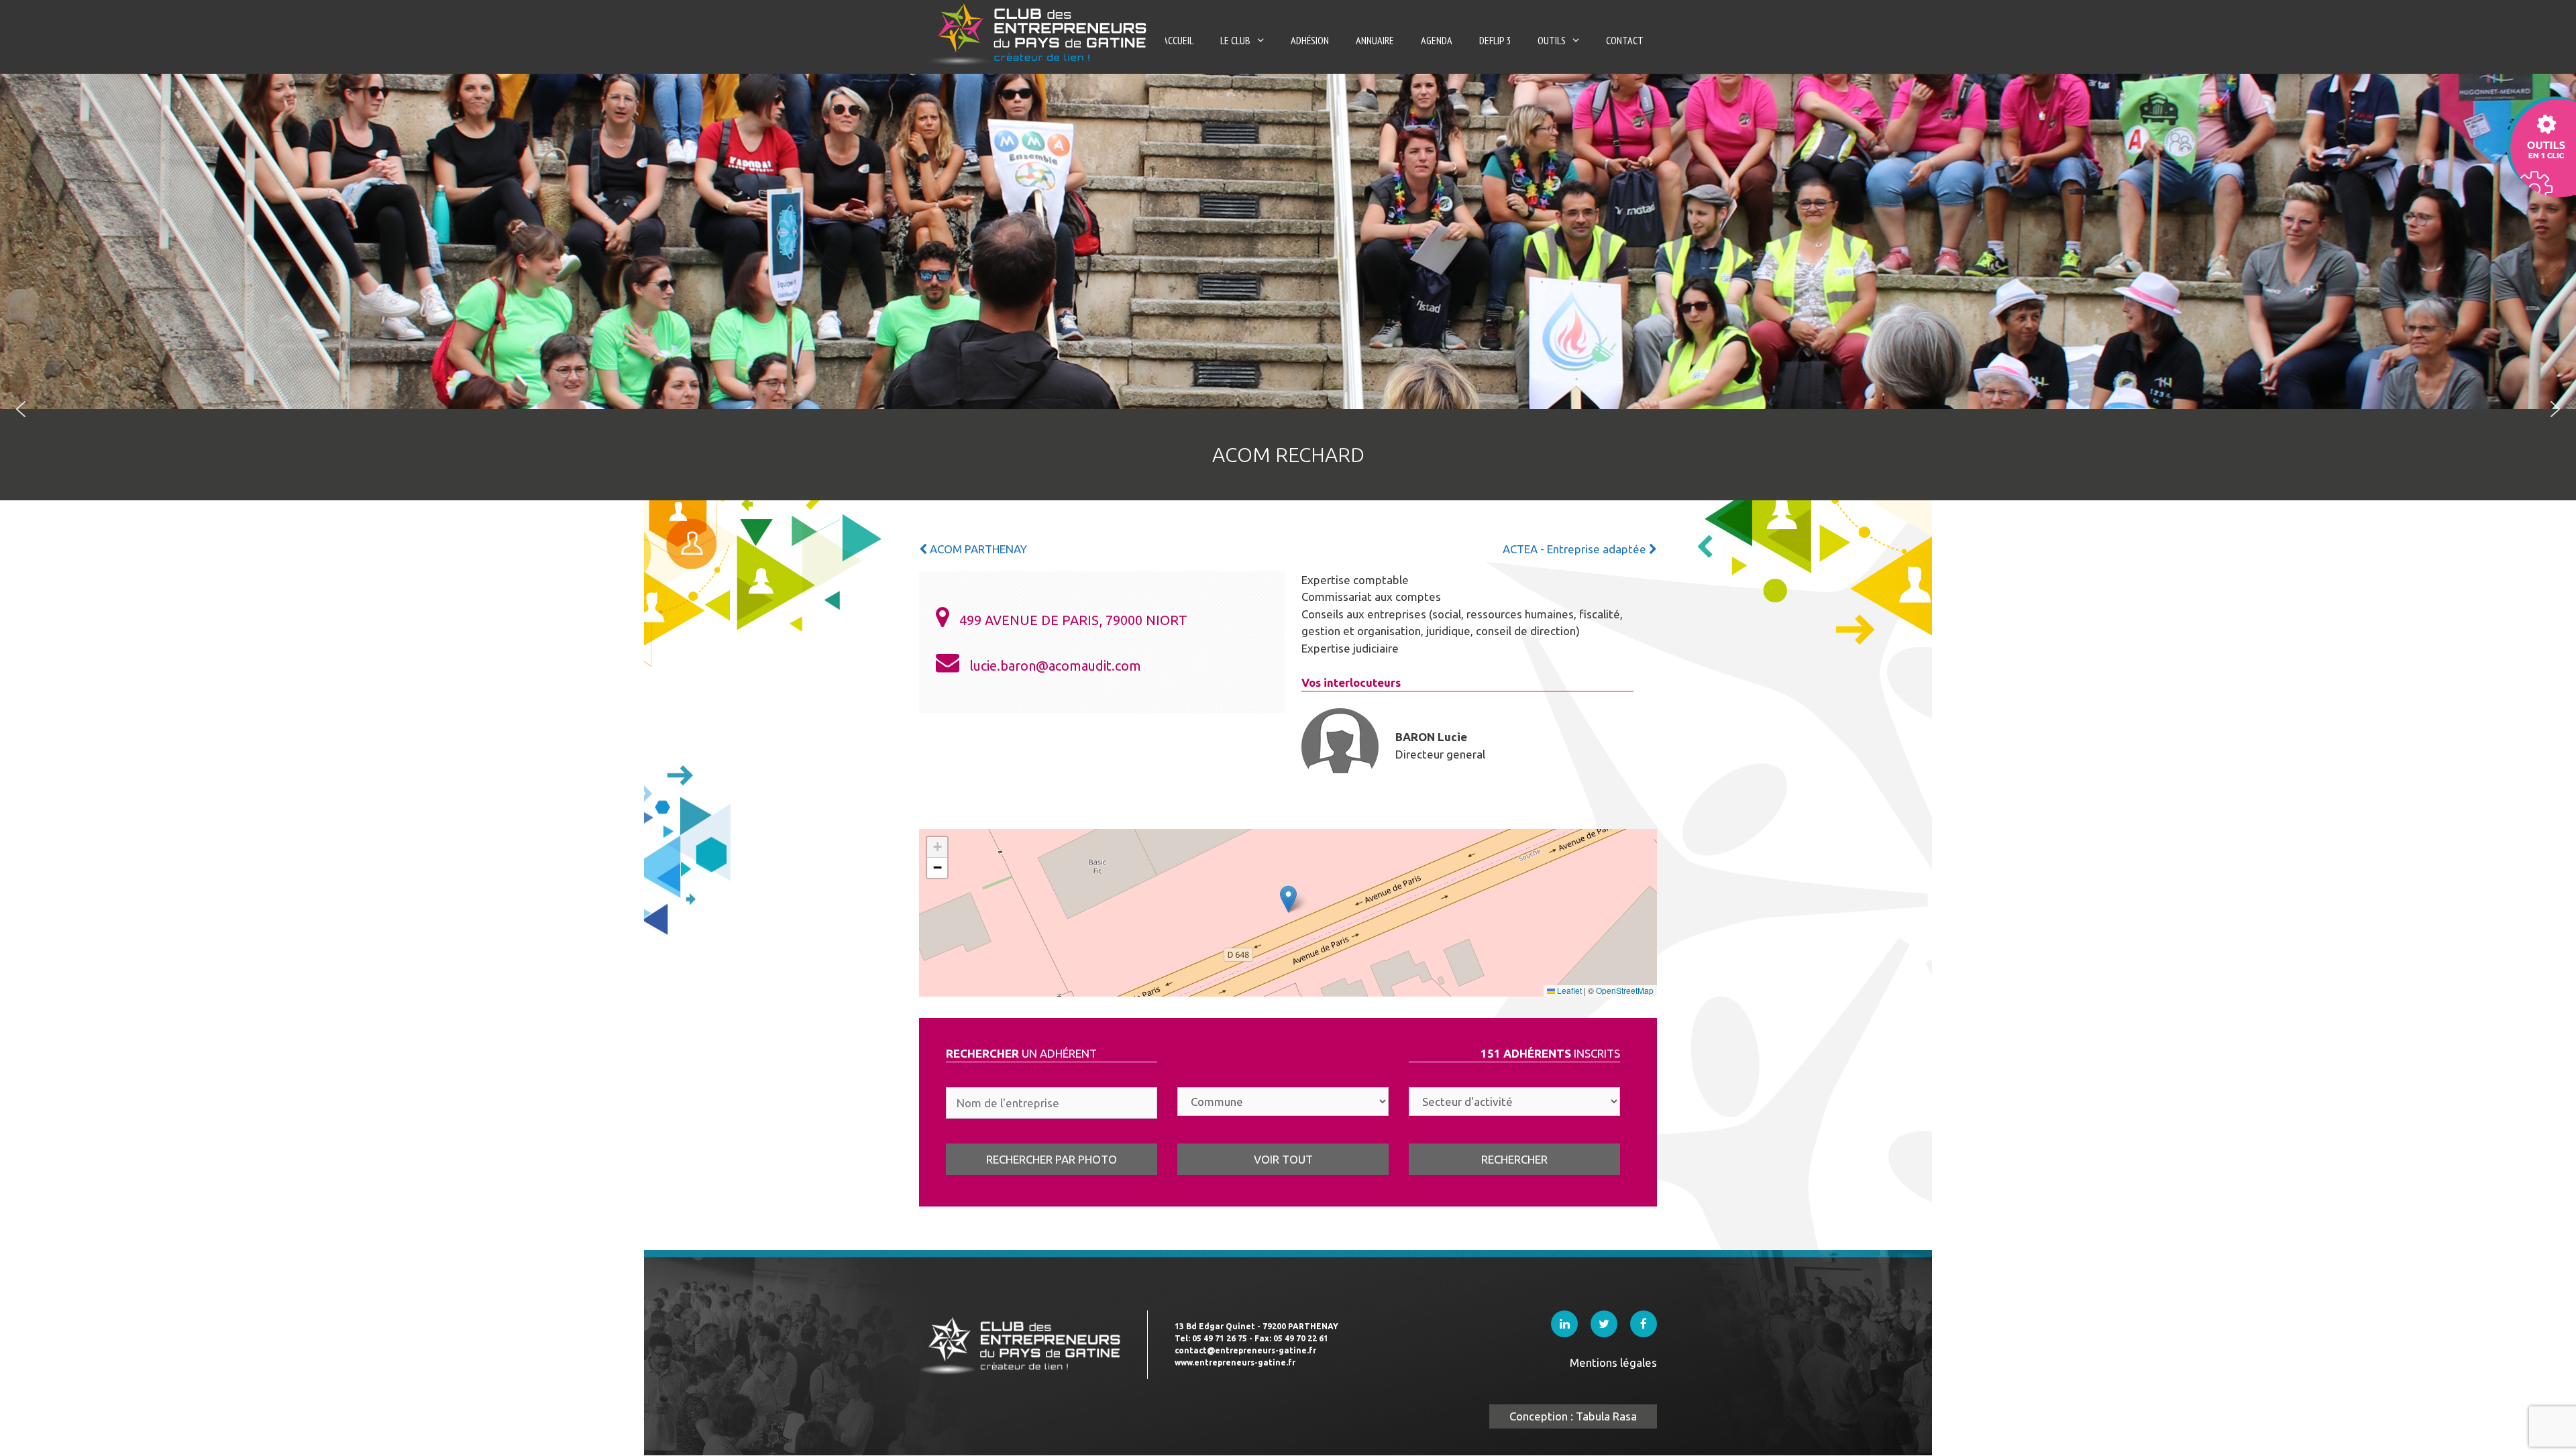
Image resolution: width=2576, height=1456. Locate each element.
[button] (21, 409)
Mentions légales (1613, 1362)
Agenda (1437, 40)
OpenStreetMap (1625, 990)
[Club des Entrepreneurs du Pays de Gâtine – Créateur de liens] (1042, 33)
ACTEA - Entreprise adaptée (1576, 549)
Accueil (1178, 40)
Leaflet (1568, 990)
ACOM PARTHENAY (977, 549)
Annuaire (1375, 40)
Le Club (1235, 40)
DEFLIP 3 (1495, 40)
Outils (1552, 40)
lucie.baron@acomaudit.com (1055, 666)
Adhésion (1310, 40)
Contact (1625, 40)
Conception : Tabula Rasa (1573, 1416)
